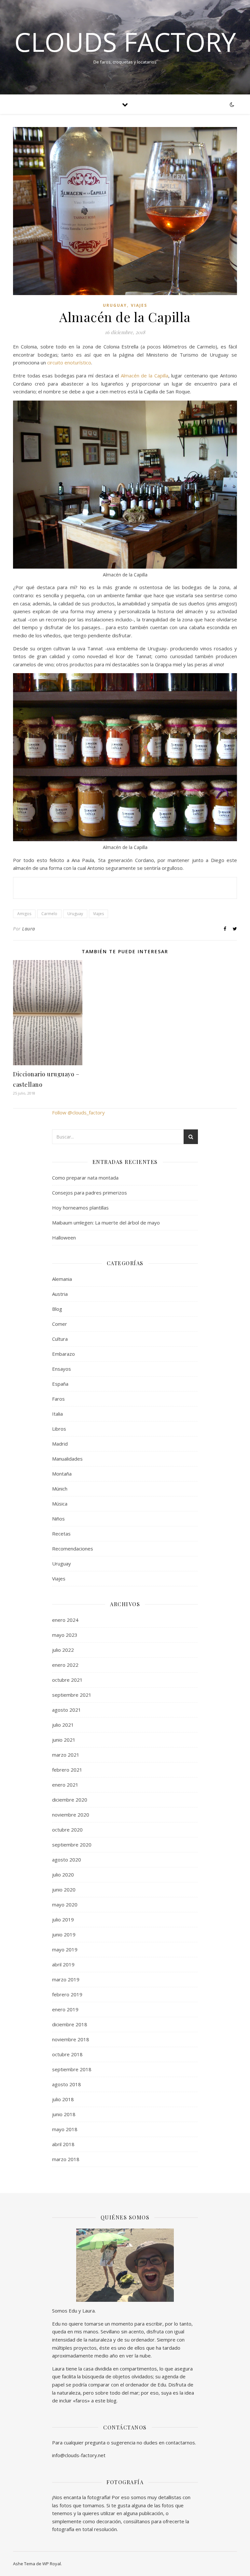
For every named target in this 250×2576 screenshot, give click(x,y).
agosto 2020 (67, 1860)
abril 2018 (63, 2144)
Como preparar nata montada (85, 1178)
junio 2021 (64, 1740)
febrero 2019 (67, 1994)
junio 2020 (64, 1890)
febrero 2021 (67, 1770)
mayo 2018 (65, 2129)
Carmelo (49, 914)
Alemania (62, 1279)
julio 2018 (63, 2099)
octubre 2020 (67, 1830)
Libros (59, 1429)
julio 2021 (63, 1725)
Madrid (60, 1444)
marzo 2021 (66, 1755)
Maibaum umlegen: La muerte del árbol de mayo (106, 1223)
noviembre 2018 (71, 2039)
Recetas (61, 1534)
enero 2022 (65, 1665)
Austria (60, 1294)
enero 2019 (65, 2009)
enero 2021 (65, 1785)
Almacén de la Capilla (145, 375)
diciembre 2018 (70, 2024)
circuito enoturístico (69, 362)
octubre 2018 (67, 2054)
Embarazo (63, 1354)
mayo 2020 (65, 1904)
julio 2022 (63, 1650)
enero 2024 (65, 1620)
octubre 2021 (67, 1680)
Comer (60, 1324)
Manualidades (67, 1459)
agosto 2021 (67, 1710)
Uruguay (115, 305)
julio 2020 (63, 1875)
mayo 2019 (65, 1949)
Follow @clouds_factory (78, 1112)
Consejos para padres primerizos (90, 1193)
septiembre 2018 (72, 2069)
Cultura (60, 1339)
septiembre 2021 (72, 1695)
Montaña (62, 1474)
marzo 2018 (66, 2159)
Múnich (60, 1489)
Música (60, 1504)
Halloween (64, 1238)
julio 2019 (63, 1919)
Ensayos (62, 1369)
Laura (29, 929)
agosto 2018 (67, 2084)
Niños (58, 1519)
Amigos (24, 914)
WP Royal (52, 2564)
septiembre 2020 (72, 1845)
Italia (57, 1414)
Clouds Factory (125, 42)
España (60, 1384)
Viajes (139, 305)
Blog (57, 1309)
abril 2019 (63, 1964)
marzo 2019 (66, 1979)
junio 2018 (64, 2114)
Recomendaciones (73, 1549)
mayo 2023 (65, 1635)
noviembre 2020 (71, 1815)
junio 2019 (64, 1934)
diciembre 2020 (70, 1800)
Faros (58, 1399)
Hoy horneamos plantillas (80, 1208)
